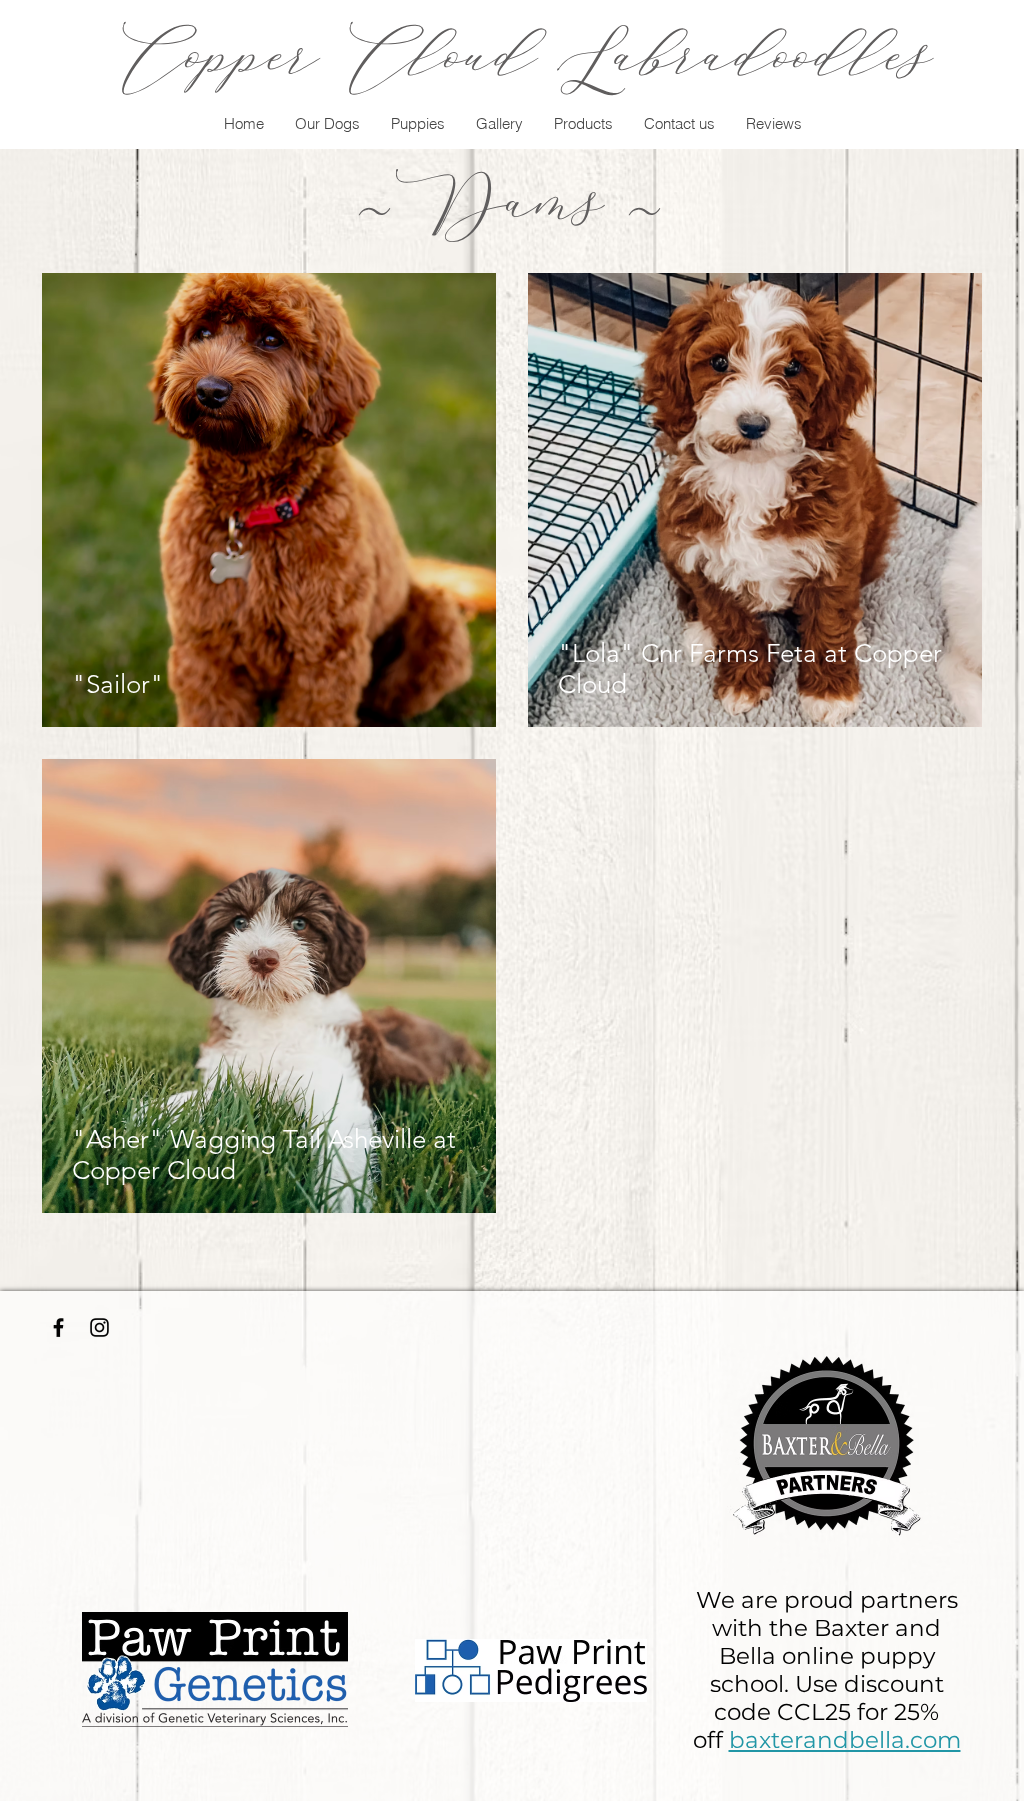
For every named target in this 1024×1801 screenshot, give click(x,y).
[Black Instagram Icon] (99, 1327)
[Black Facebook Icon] (58, 1327)
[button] (327, 124)
